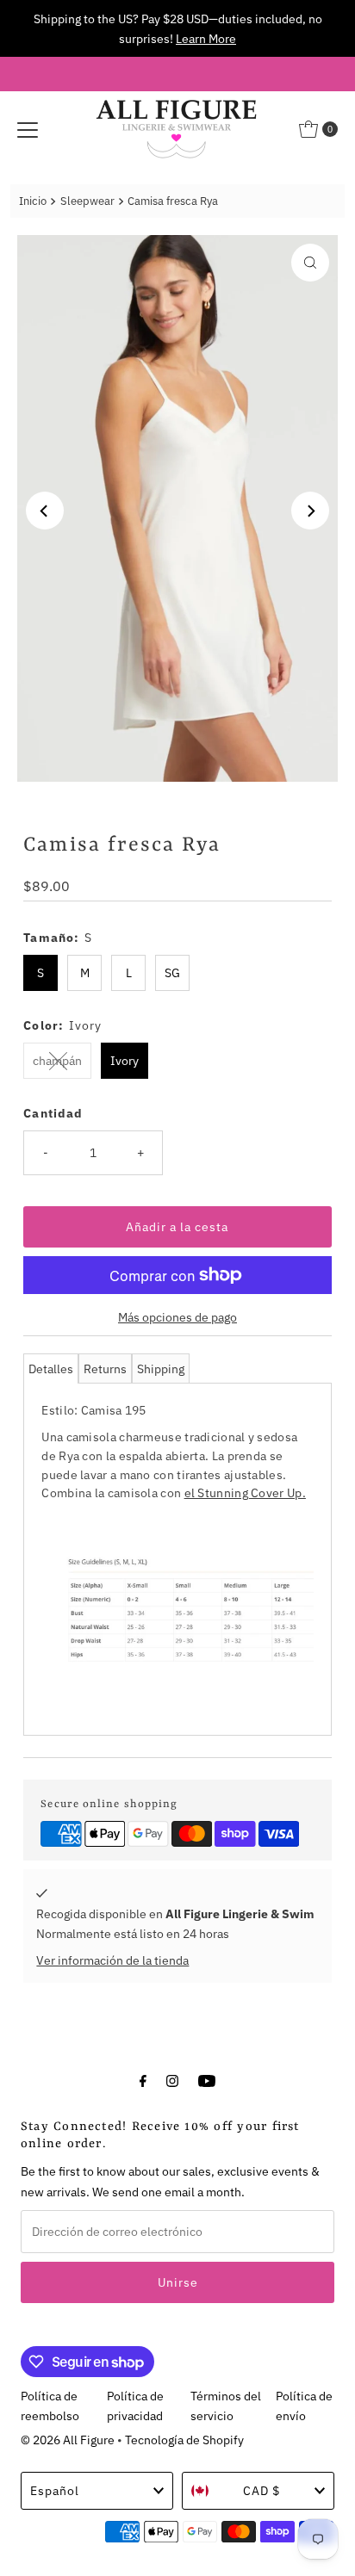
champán (57, 1060)
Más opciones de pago (177, 1317)
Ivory (125, 1060)
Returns (105, 1368)
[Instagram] (172, 2080)
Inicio (33, 201)
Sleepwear (87, 201)
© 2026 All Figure (68, 2440)
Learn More (206, 38)
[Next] (310, 511)
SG (172, 972)
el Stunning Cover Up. (245, 1492)
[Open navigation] (28, 129)
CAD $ (262, 2490)
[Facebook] (143, 2080)
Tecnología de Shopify (184, 2440)
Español (55, 2490)
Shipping (161, 1368)
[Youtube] (207, 2080)
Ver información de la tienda (112, 1960)
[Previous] (45, 511)
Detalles (51, 1368)
